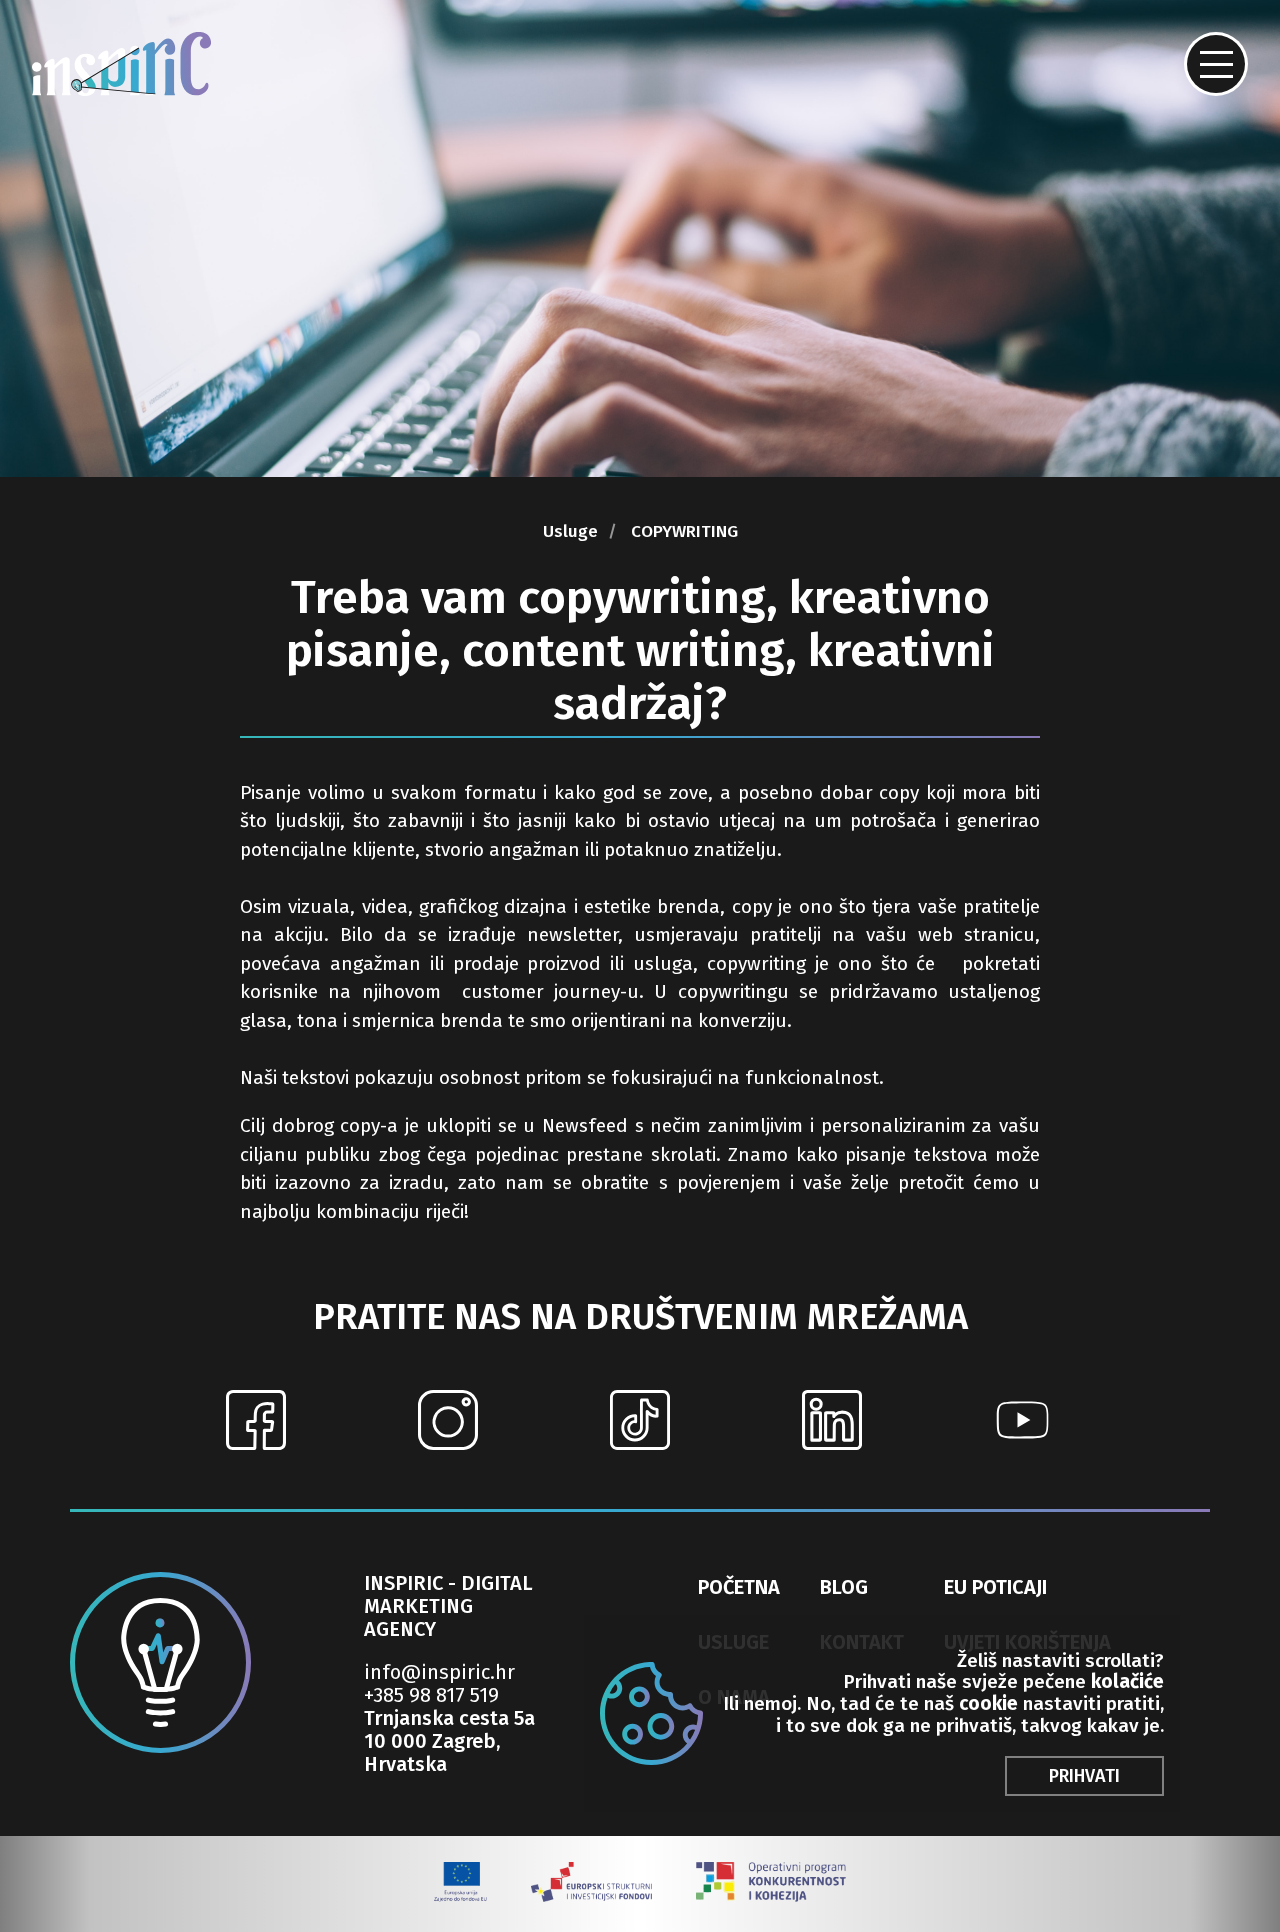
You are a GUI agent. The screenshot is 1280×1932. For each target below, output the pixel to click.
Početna (739, 1587)
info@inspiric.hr (439, 1672)
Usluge (570, 532)
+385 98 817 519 (431, 1695)
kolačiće (1127, 1681)
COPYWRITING (684, 532)
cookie (988, 1703)
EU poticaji (995, 1587)
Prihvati (1084, 1776)
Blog (844, 1587)
